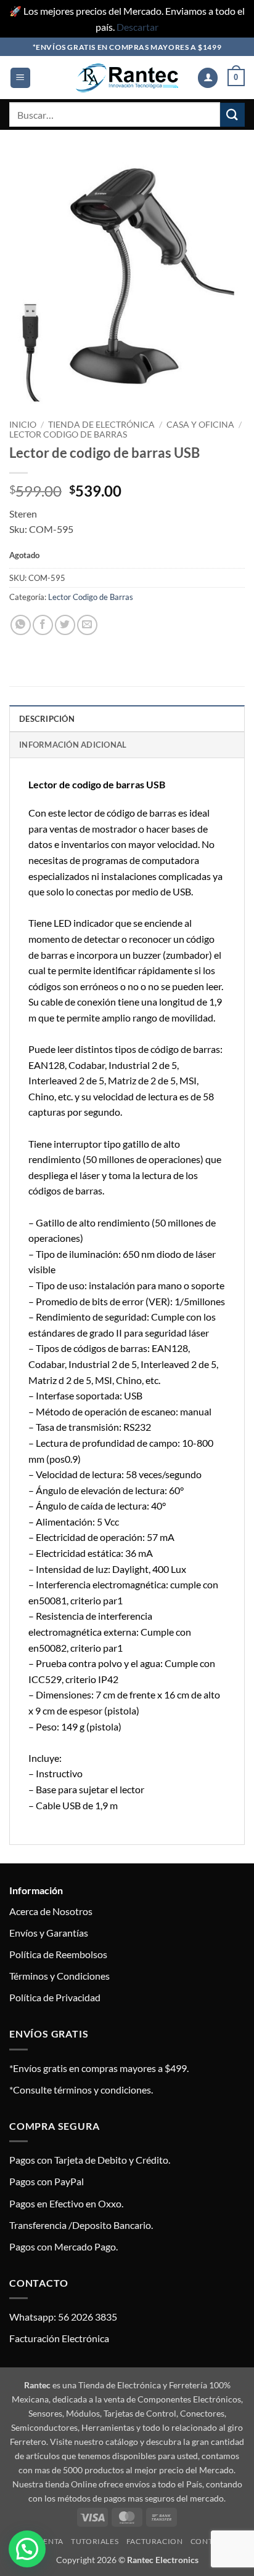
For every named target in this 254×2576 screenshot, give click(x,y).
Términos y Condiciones (59, 1976)
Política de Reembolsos (58, 1954)
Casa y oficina (200, 425)
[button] (20, 78)
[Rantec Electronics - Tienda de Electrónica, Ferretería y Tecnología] (127, 78)
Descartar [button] (137, 27)
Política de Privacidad (55, 1997)
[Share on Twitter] (65, 625)
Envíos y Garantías (49, 1933)
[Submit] (232, 115)
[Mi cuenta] (208, 78)
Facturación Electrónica (59, 2338)
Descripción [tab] (47, 719)
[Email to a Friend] (87, 625)
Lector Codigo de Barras (68, 434)
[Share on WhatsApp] (21, 625)
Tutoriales (95, 2541)
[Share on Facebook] (43, 625)
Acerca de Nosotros (51, 1911)
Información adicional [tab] (73, 745)
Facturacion (155, 2541)
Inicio (23, 425)
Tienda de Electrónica (101, 425)
